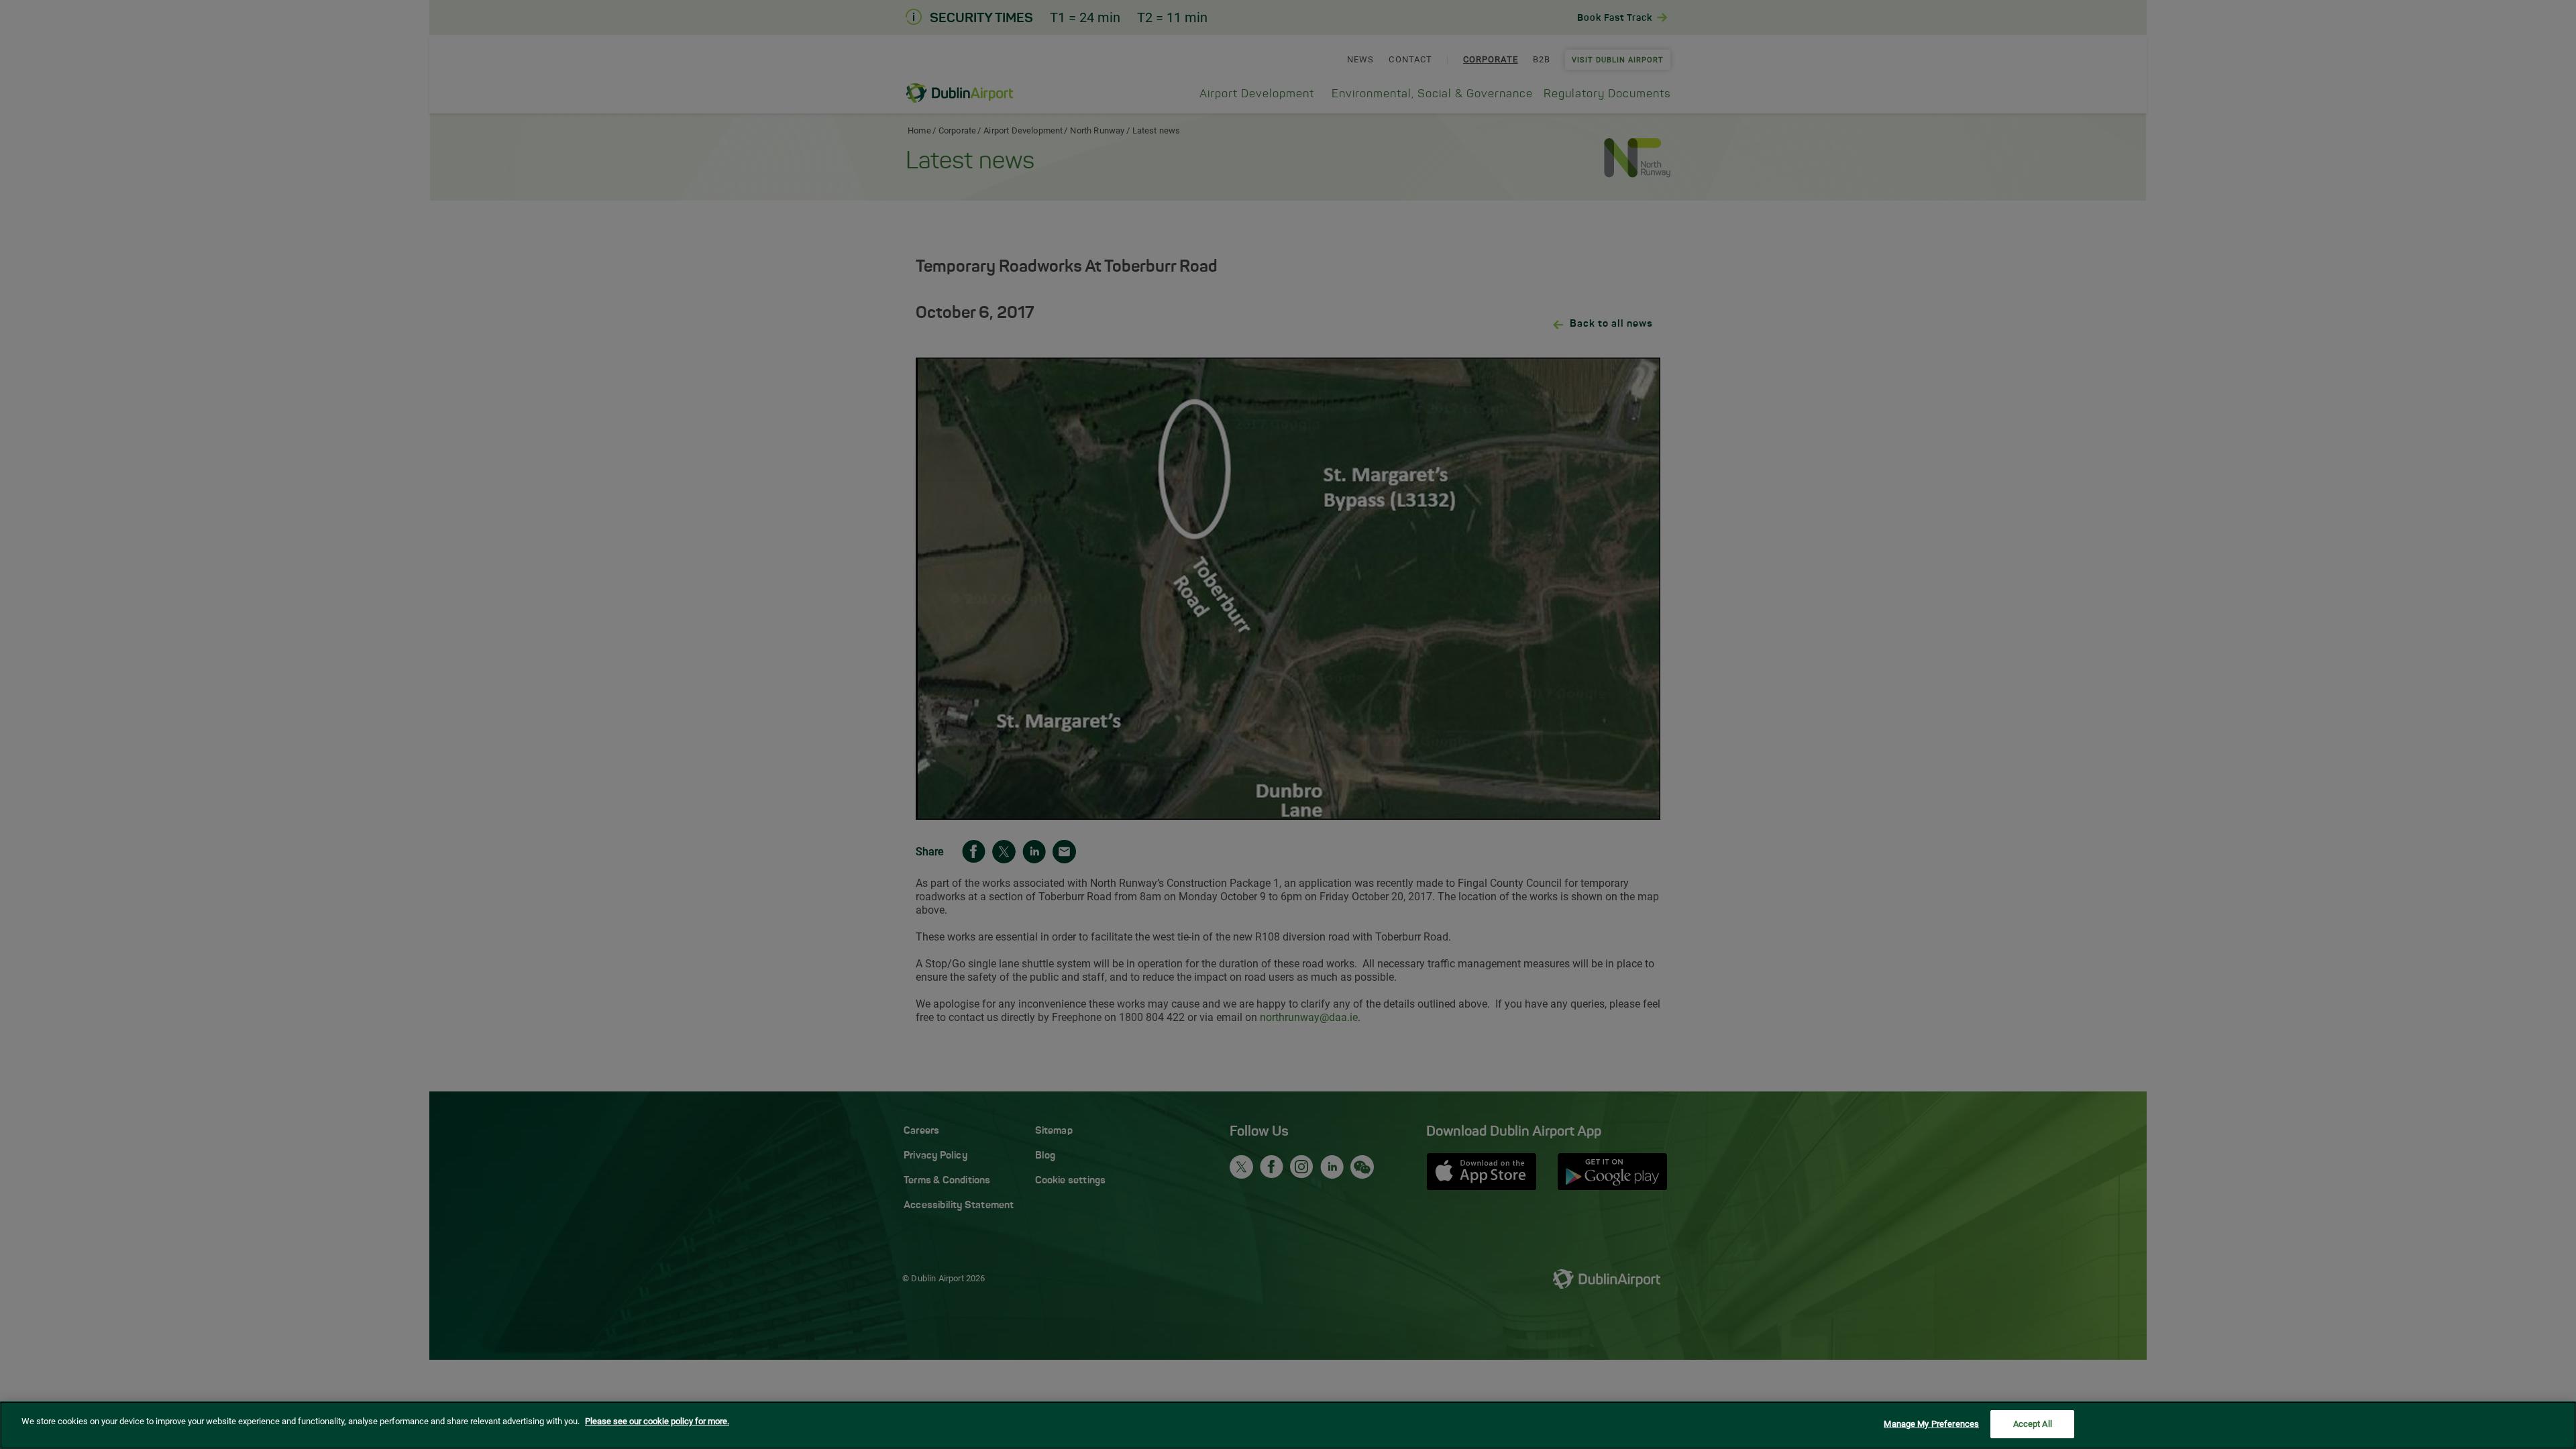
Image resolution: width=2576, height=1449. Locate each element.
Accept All (2033, 1424)
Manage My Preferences (1931, 1424)
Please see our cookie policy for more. (657, 1421)
